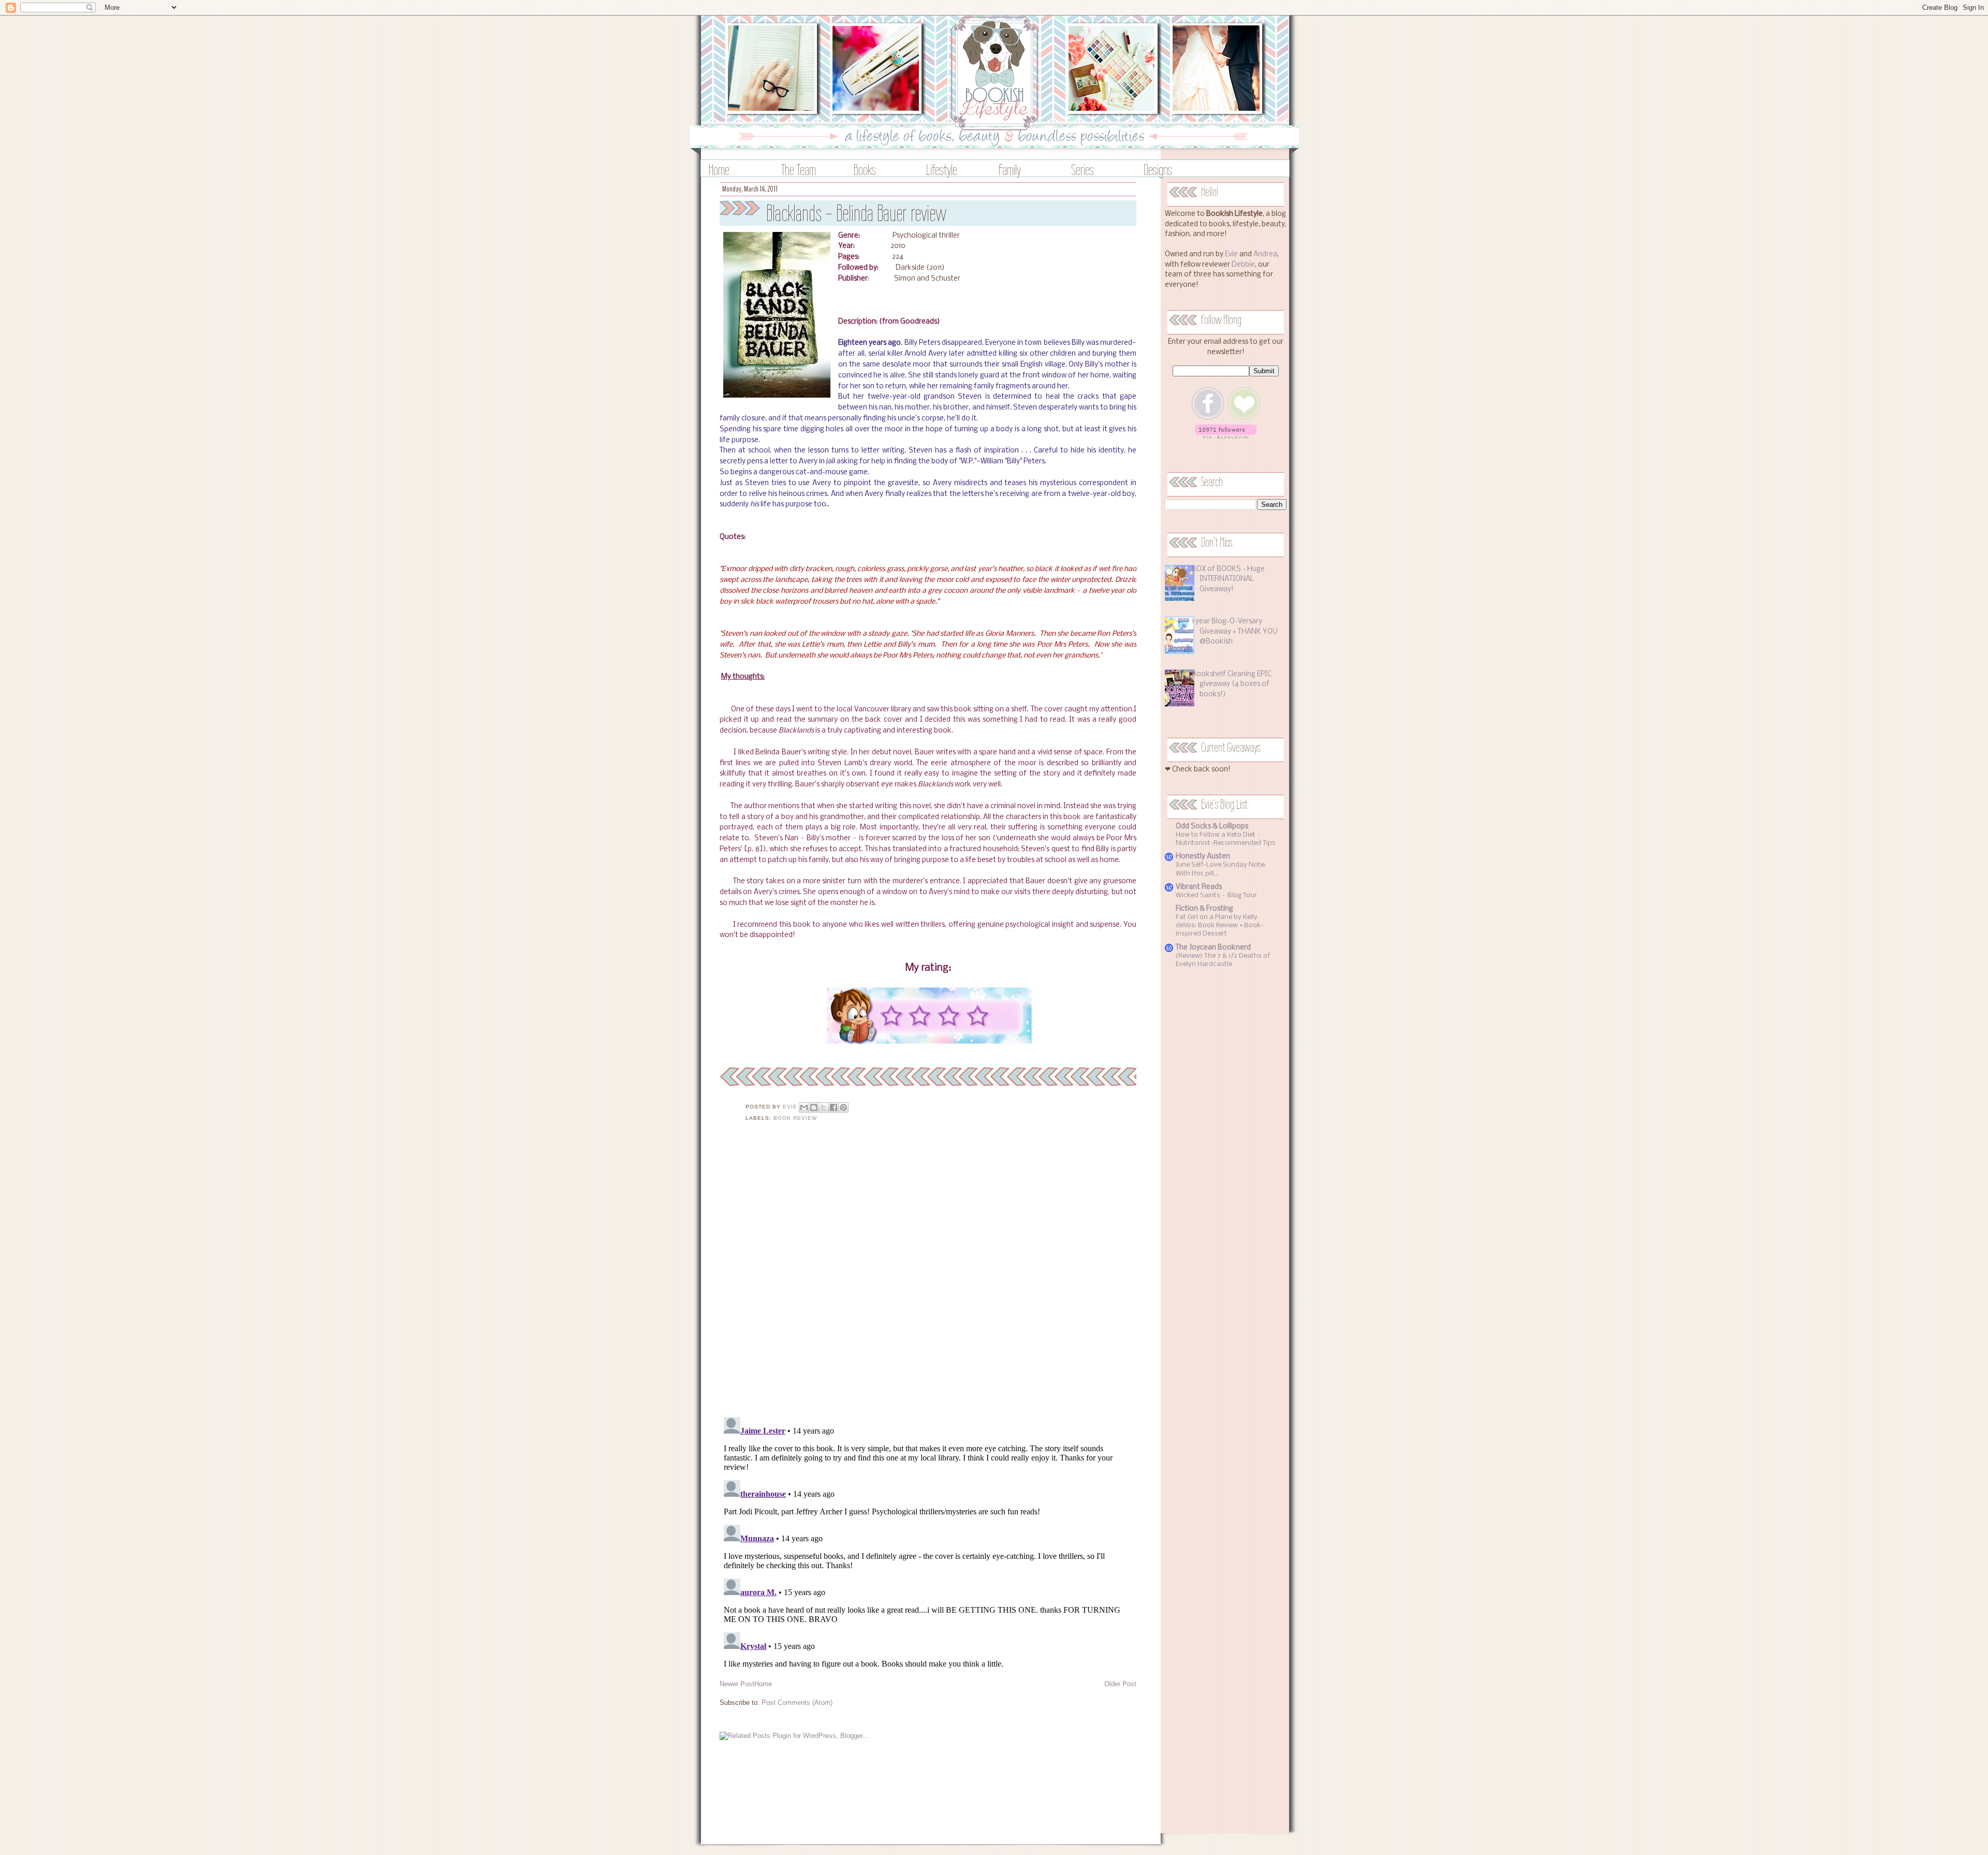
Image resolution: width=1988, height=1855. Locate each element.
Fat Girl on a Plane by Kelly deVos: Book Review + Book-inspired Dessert (1220, 925)
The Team (799, 170)
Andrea (1265, 254)
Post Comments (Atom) (797, 1703)
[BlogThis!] (814, 1107)
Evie (1231, 254)
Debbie (1243, 265)
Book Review (795, 1118)
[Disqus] (928, 1276)
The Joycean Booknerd (1213, 948)
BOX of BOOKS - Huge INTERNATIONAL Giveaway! (1228, 579)
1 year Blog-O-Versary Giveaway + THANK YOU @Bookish (1235, 632)
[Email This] (804, 1107)
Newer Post (737, 1684)
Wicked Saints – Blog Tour (1216, 895)
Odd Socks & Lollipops (1212, 827)
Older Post (1120, 1684)
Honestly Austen (1203, 857)
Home (719, 170)
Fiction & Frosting (1204, 909)
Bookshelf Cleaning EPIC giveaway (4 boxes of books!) (1232, 684)
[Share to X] (824, 1107)
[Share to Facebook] (834, 1107)
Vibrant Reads (1199, 887)
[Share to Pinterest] (843, 1107)
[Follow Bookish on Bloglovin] (1226, 437)
